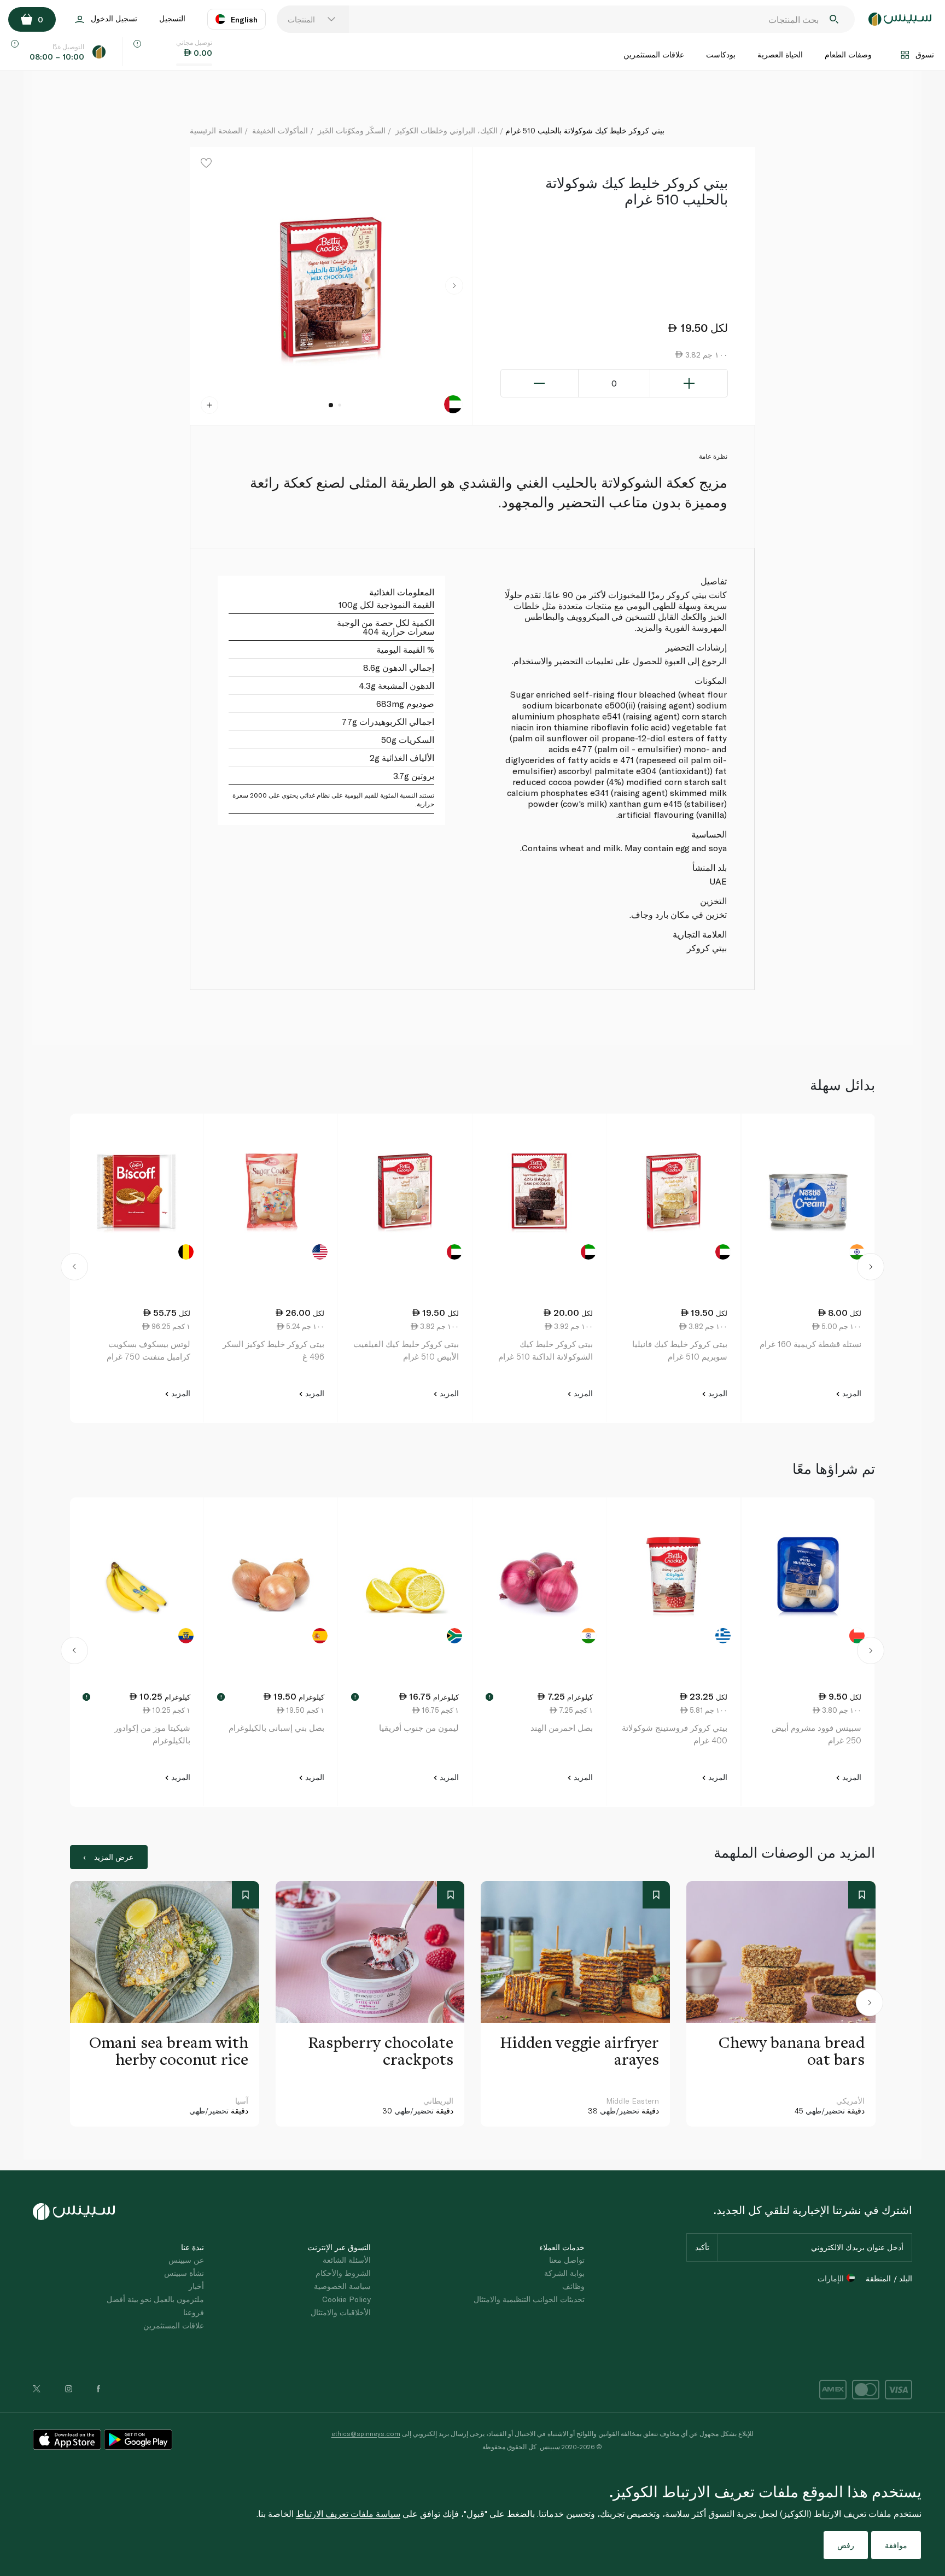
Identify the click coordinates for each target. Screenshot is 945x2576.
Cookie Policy (346, 2299)
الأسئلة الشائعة (347, 2260)
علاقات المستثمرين (654, 54)
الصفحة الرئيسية (216, 130)
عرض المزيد (114, 1857)
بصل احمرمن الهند (562, 1728)
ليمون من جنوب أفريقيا (419, 1728)
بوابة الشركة (564, 2273)
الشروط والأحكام (343, 2273)
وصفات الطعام (848, 54)
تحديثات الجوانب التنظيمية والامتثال (529, 2299)
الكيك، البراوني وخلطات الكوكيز (447, 130)
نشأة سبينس (184, 2273)
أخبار (196, 2286)
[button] (454, 286)
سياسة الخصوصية (342, 2286)
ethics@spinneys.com (366, 2433)
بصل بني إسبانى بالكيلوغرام (276, 1728)
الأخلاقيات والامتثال (341, 2312)
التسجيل (172, 18)
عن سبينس (186, 2260)
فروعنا (194, 2312)
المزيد (851, 1393)
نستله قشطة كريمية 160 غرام (810, 1344)
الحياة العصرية (780, 54)
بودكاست (721, 54)
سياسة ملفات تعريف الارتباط (348, 2513)
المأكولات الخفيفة (280, 130)
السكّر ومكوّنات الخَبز (352, 130)
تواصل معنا (567, 2260)
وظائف (573, 2286)
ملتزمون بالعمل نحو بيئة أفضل (155, 2299)
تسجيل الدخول (114, 18)
